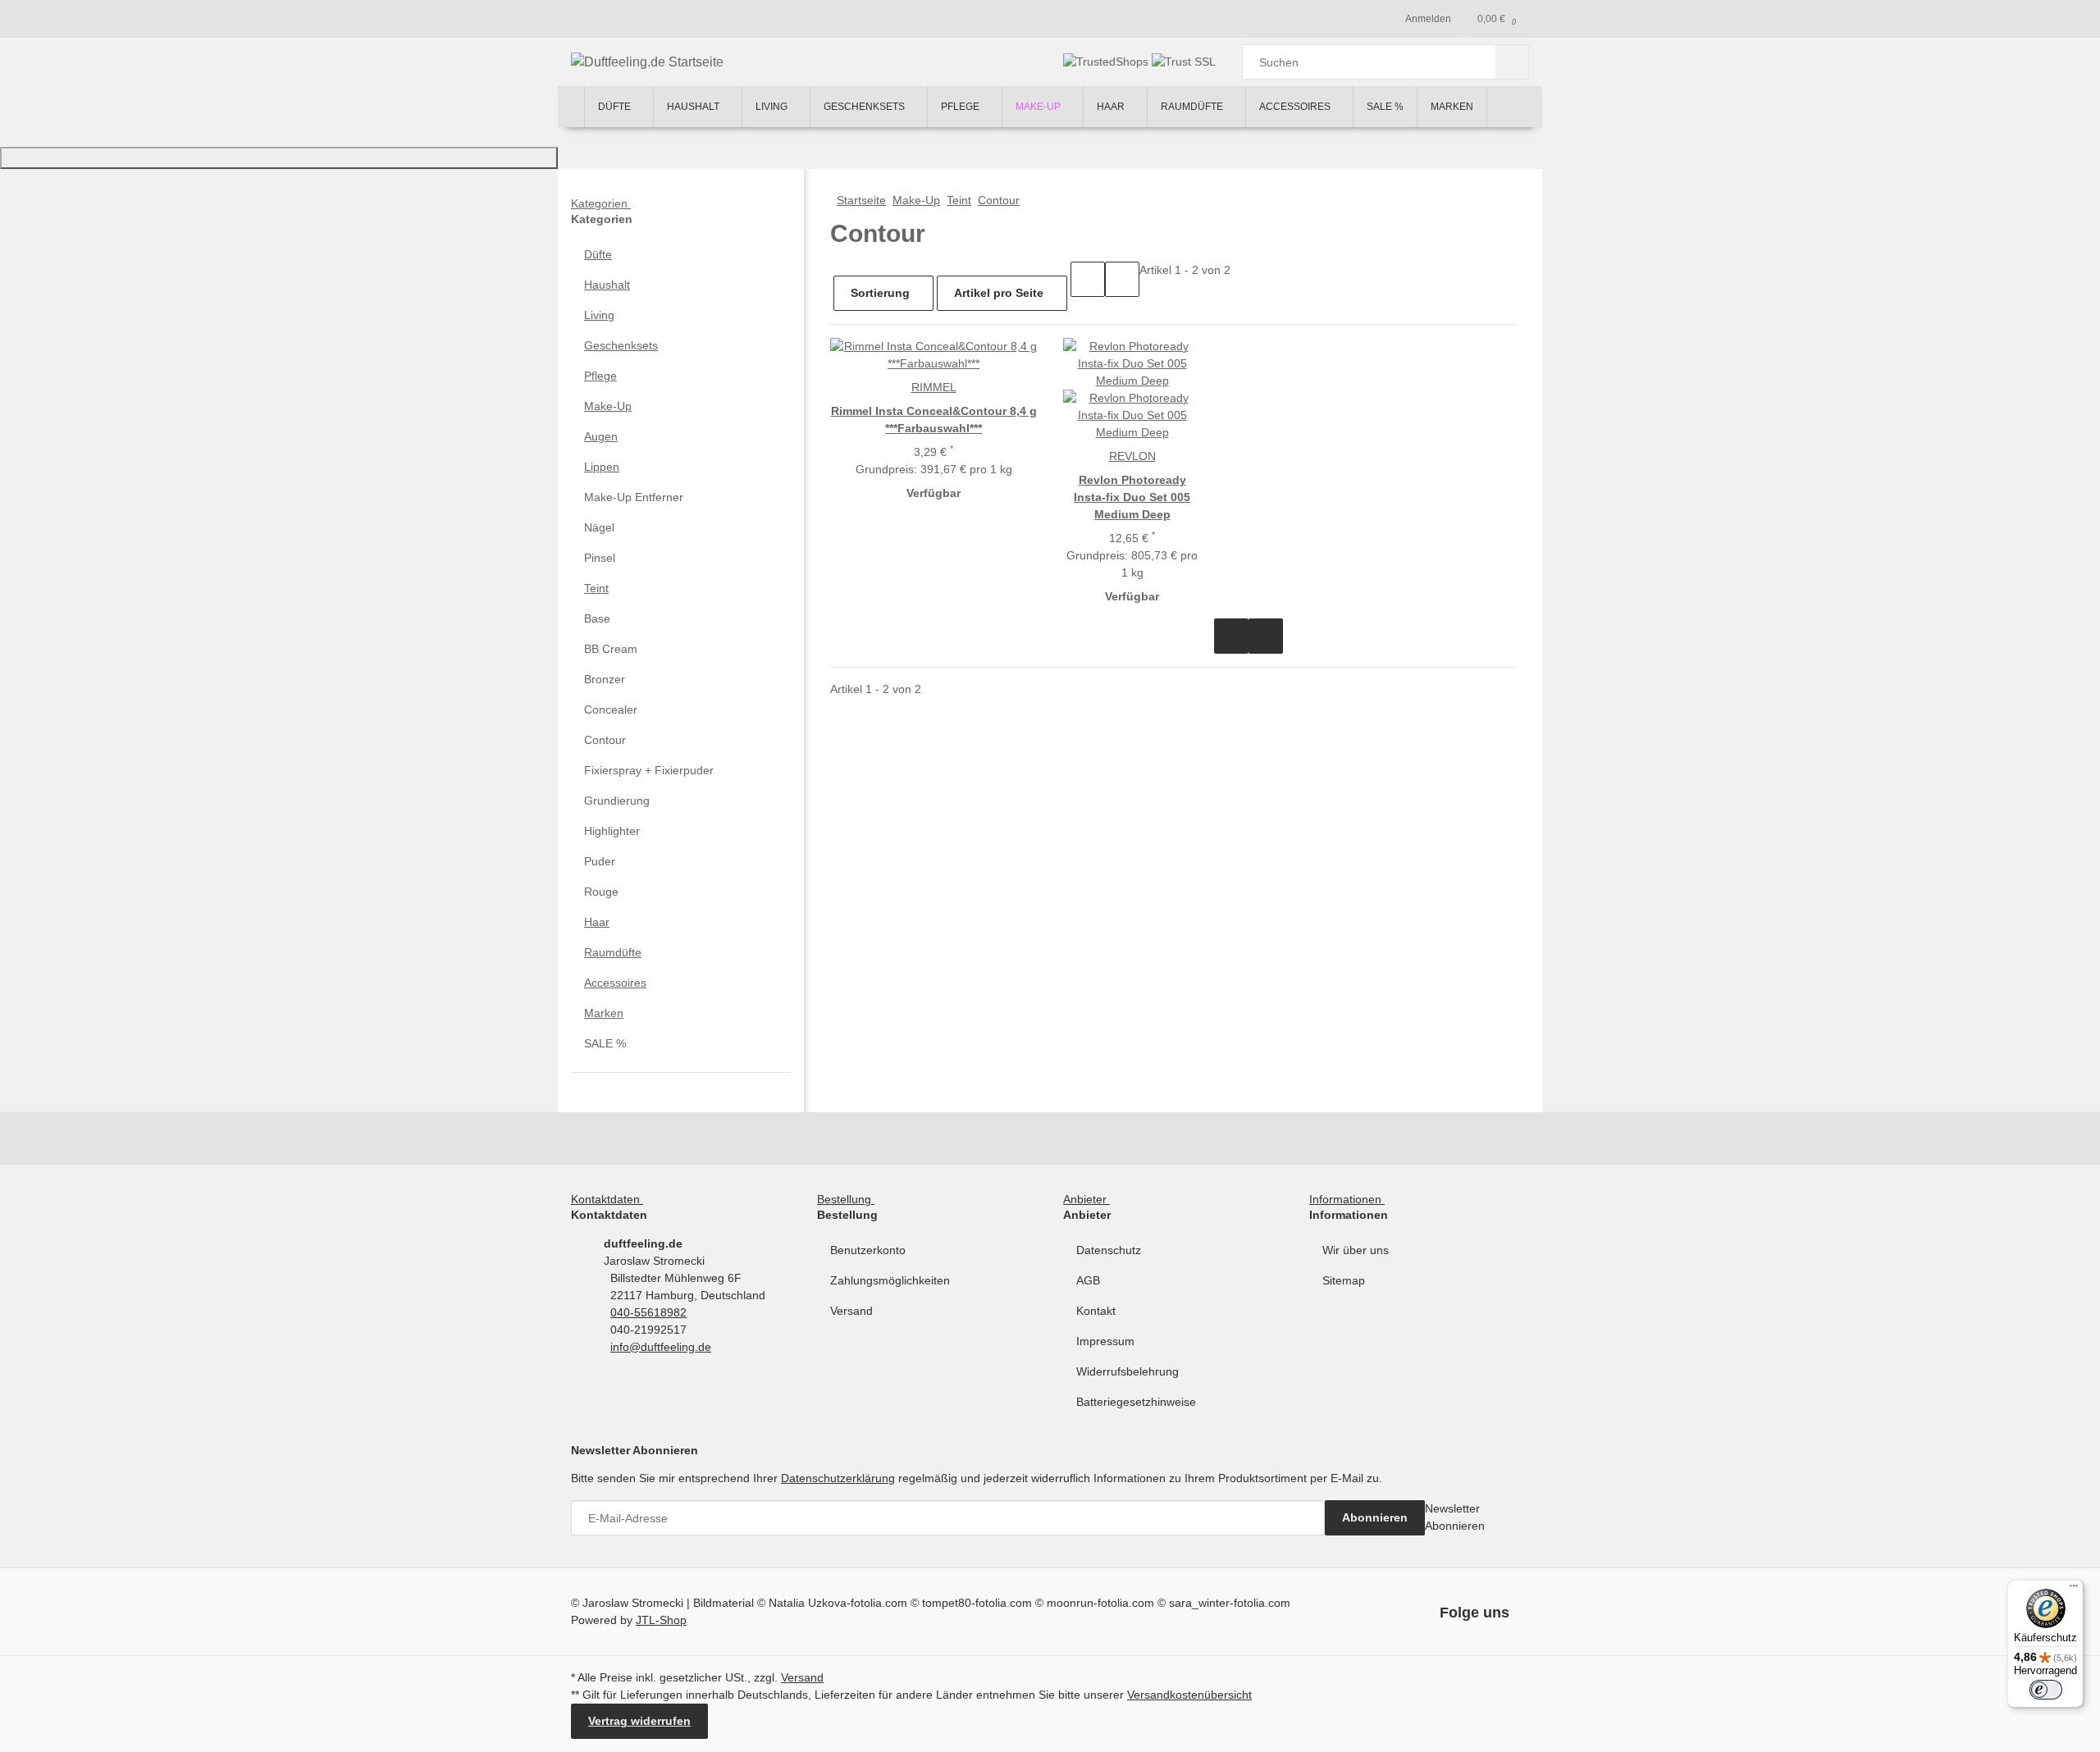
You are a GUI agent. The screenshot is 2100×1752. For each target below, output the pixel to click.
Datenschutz (1109, 1250)
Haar (597, 922)
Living (599, 315)
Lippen (602, 467)
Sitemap (1344, 1280)
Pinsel (600, 558)
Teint (596, 588)
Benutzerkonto (868, 1250)
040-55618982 (648, 1312)
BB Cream (611, 649)
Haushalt (607, 285)
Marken (604, 1013)
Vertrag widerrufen (639, 1721)
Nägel (599, 527)
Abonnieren (1375, 1517)
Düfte (598, 254)
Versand (851, 1311)
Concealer (611, 709)
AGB (1088, 1280)
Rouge (601, 892)
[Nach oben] (279, 158)
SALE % (605, 1043)
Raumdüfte (613, 952)
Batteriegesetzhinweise (1136, 1402)
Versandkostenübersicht (1189, 1695)
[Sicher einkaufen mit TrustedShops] (1107, 62)
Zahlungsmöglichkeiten (890, 1280)
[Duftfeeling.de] (571, 107)
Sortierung (880, 293)
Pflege (600, 376)
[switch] (2046, 1690)
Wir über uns (1356, 1250)
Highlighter (612, 831)
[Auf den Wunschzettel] (1266, 636)
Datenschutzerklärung (838, 1478)
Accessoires (615, 983)
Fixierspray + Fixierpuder (649, 770)
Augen (601, 436)
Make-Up (608, 406)
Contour (605, 740)
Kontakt (1096, 1311)
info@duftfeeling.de (661, 1347)
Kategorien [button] (601, 203)
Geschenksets (621, 345)
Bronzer (605, 679)
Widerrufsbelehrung (1128, 1371)
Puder (600, 861)
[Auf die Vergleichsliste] (1231, 636)
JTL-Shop (661, 1620)
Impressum (1105, 1341)
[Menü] (2074, 1590)
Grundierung (617, 801)
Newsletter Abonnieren (1455, 1517)
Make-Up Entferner (634, 497)
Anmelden (1428, 19)
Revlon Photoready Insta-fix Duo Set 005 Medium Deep (1132, 497)
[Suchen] (1512, 62)
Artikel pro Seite (999, 293)
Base (597, 618)
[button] (1088, 279)
